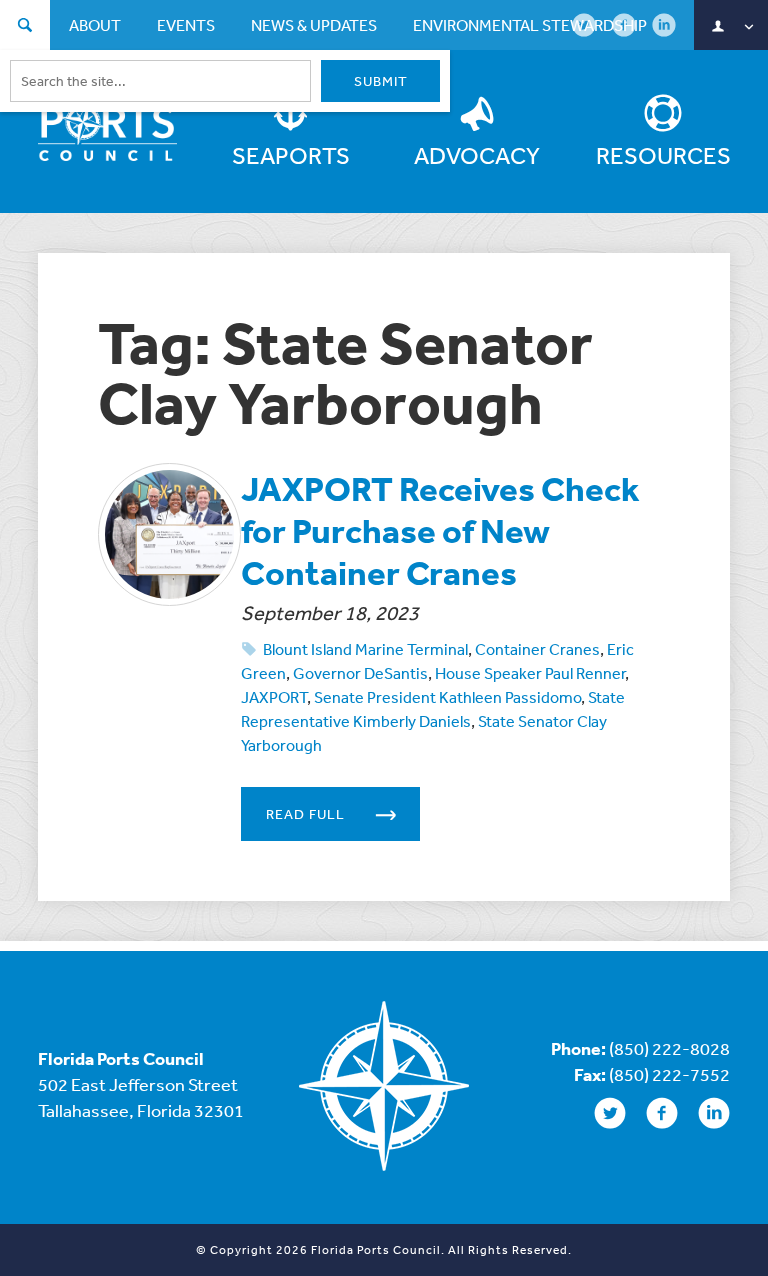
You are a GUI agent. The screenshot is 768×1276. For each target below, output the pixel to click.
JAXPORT (274, 697)
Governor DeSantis (360, 673)
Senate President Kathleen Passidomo (447, 697)
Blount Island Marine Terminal (365, 649)
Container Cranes (537, 649)
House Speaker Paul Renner (530, 673)
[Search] (25, 27)
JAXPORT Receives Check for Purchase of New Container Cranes (440, 530)
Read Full (305, 814)
